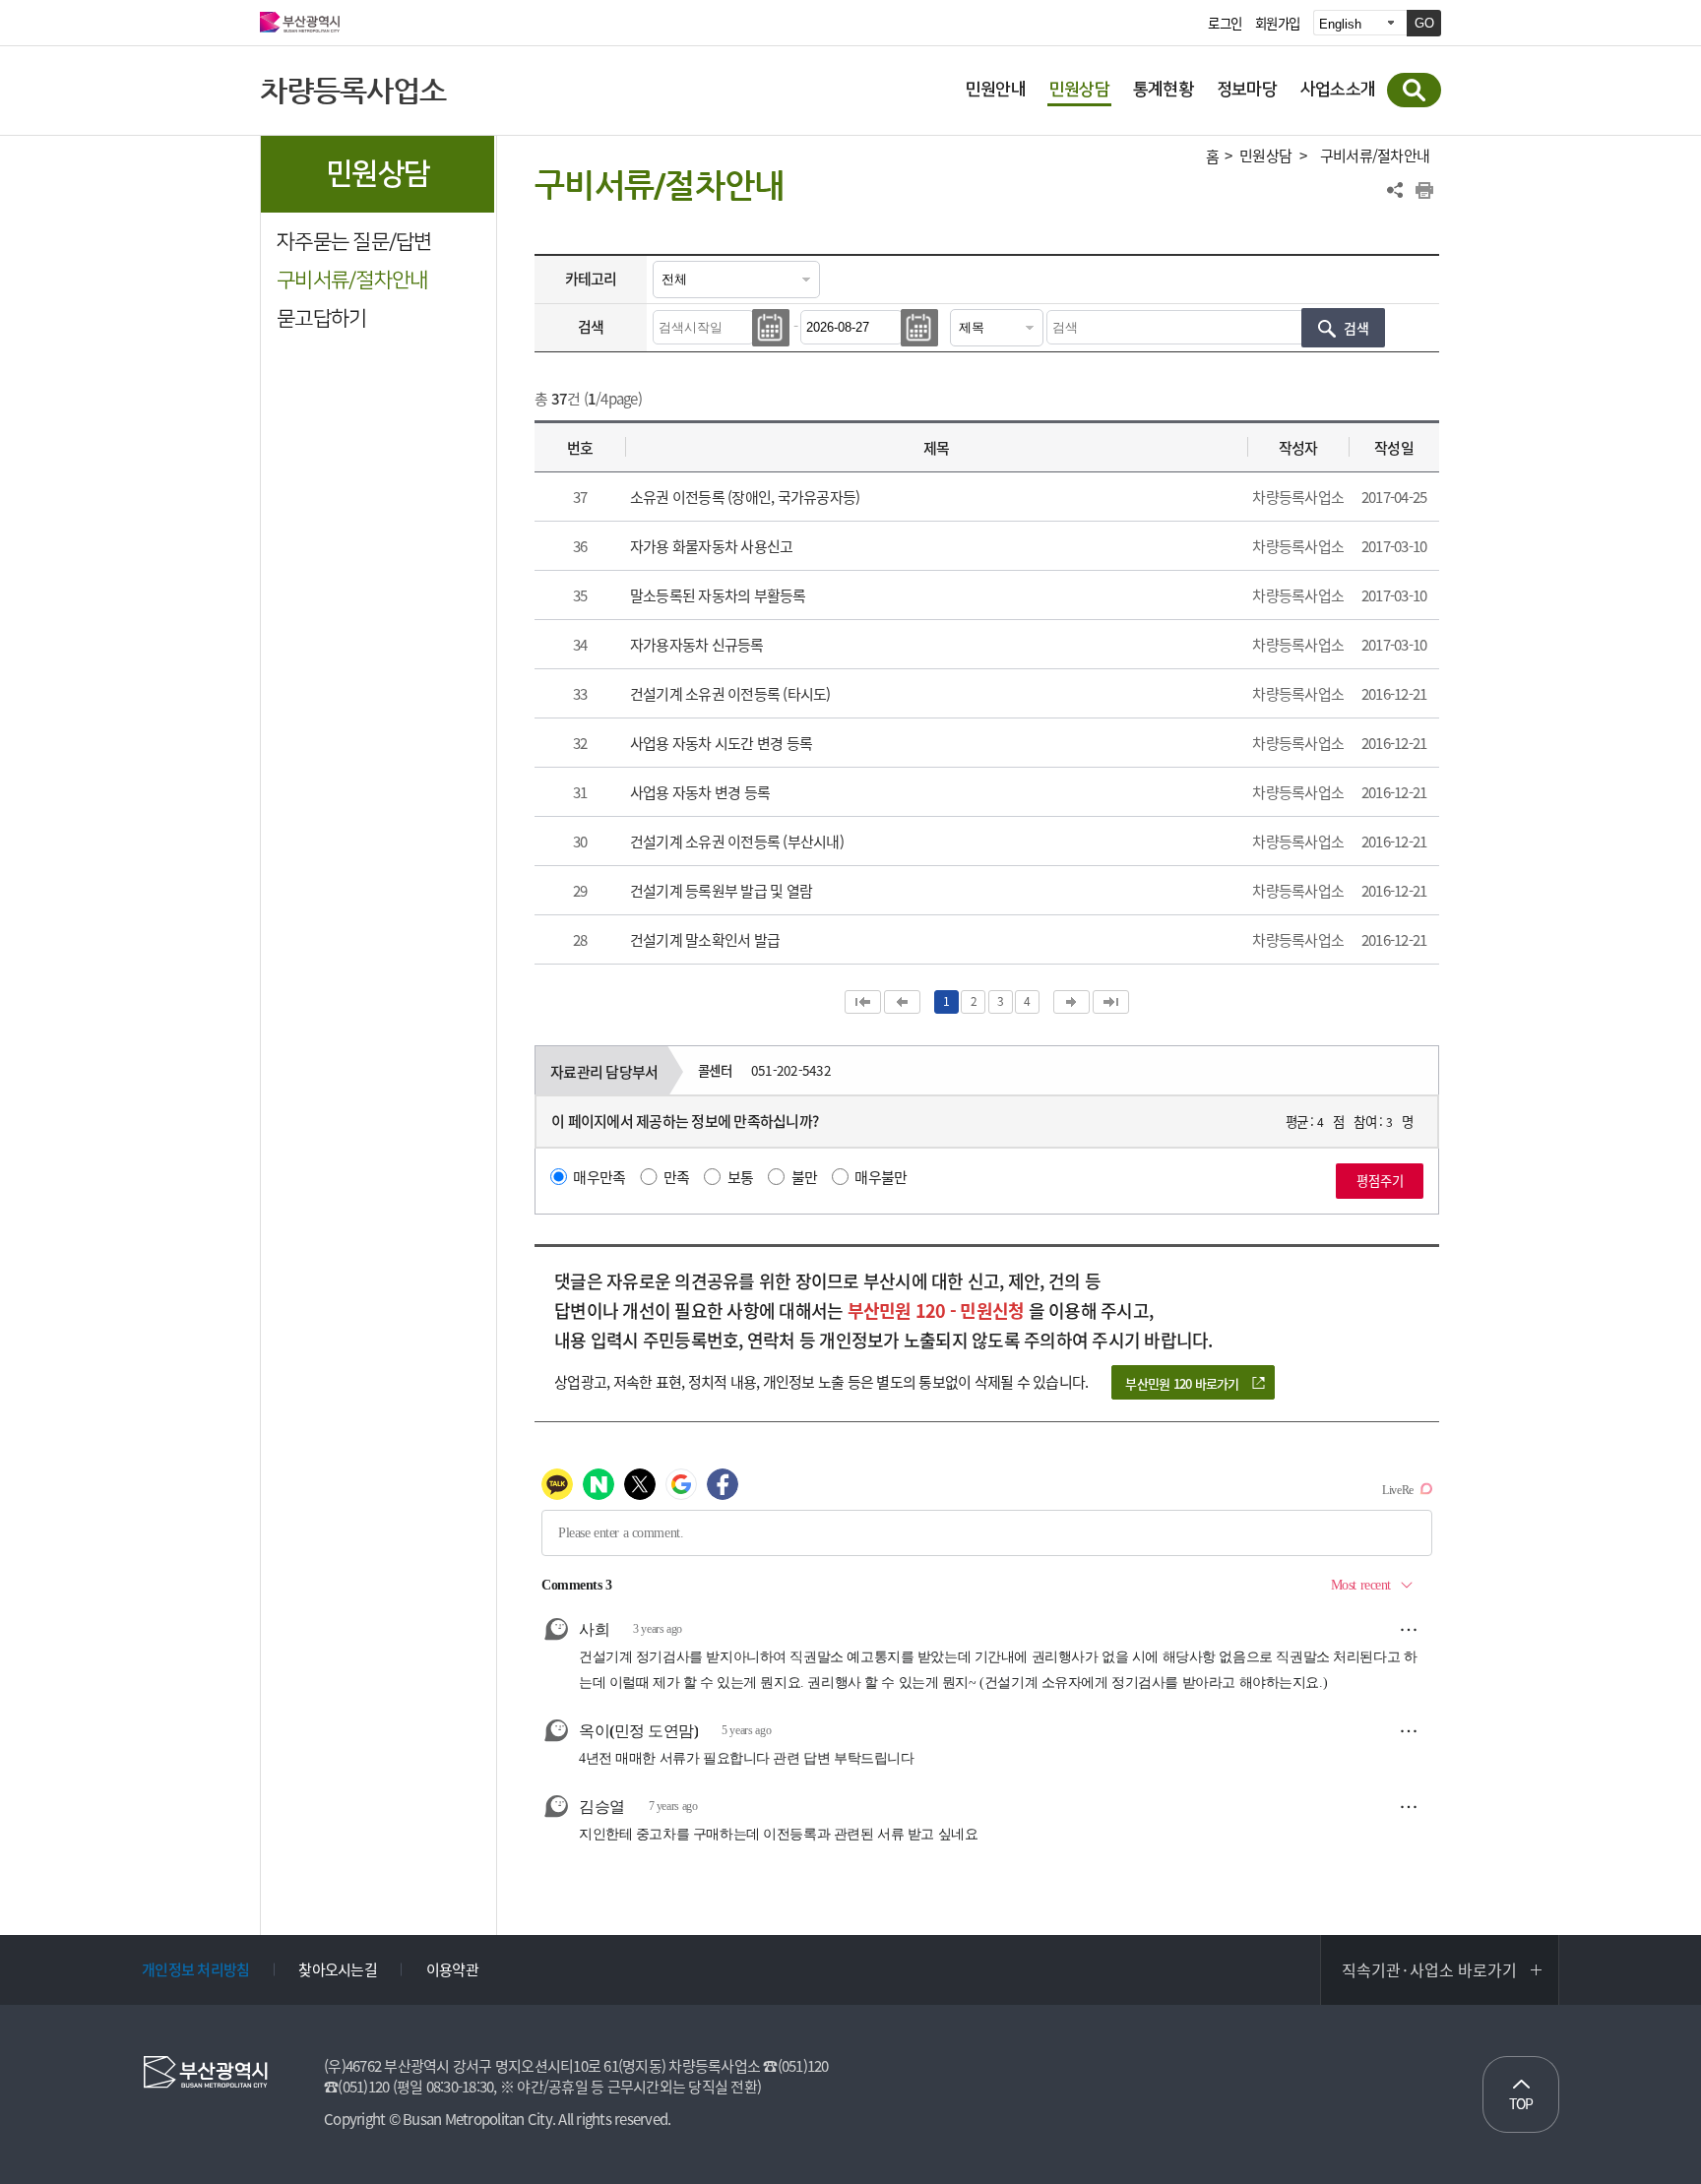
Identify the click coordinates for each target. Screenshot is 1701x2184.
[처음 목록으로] (863, 1002)
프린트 (1424, 190)
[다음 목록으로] (1071, 1002)
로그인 (1225, 24)
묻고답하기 (321, 318)
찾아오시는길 (338, 1969)
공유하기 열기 (1395, 190)
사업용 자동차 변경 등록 (700, 792)
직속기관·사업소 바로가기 (1429, 1969)
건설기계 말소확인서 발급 (705, 940)
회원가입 (1277, 24)
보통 (741, 1177)
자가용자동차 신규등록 (697, 645)
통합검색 (1414, 90)
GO (1424, 23)
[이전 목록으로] (902, 1002)
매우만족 (599, 1177)
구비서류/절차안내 (352, 280)
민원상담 (1265, 156)
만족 (677, 1177)
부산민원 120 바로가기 (1182, 1383)
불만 (805, 1177)
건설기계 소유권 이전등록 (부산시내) (737, 842)
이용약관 (452, 1969)
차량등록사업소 (353, 90)
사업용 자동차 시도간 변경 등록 (721, 743)
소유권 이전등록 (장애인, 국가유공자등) (745, 497)
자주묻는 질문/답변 (354, 242)
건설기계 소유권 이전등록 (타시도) (730, 694)
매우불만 (881, 1177)
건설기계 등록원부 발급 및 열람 (721, 891)
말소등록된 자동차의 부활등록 (718, 595)
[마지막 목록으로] (1111, 1002)
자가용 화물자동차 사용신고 (712, 546)
